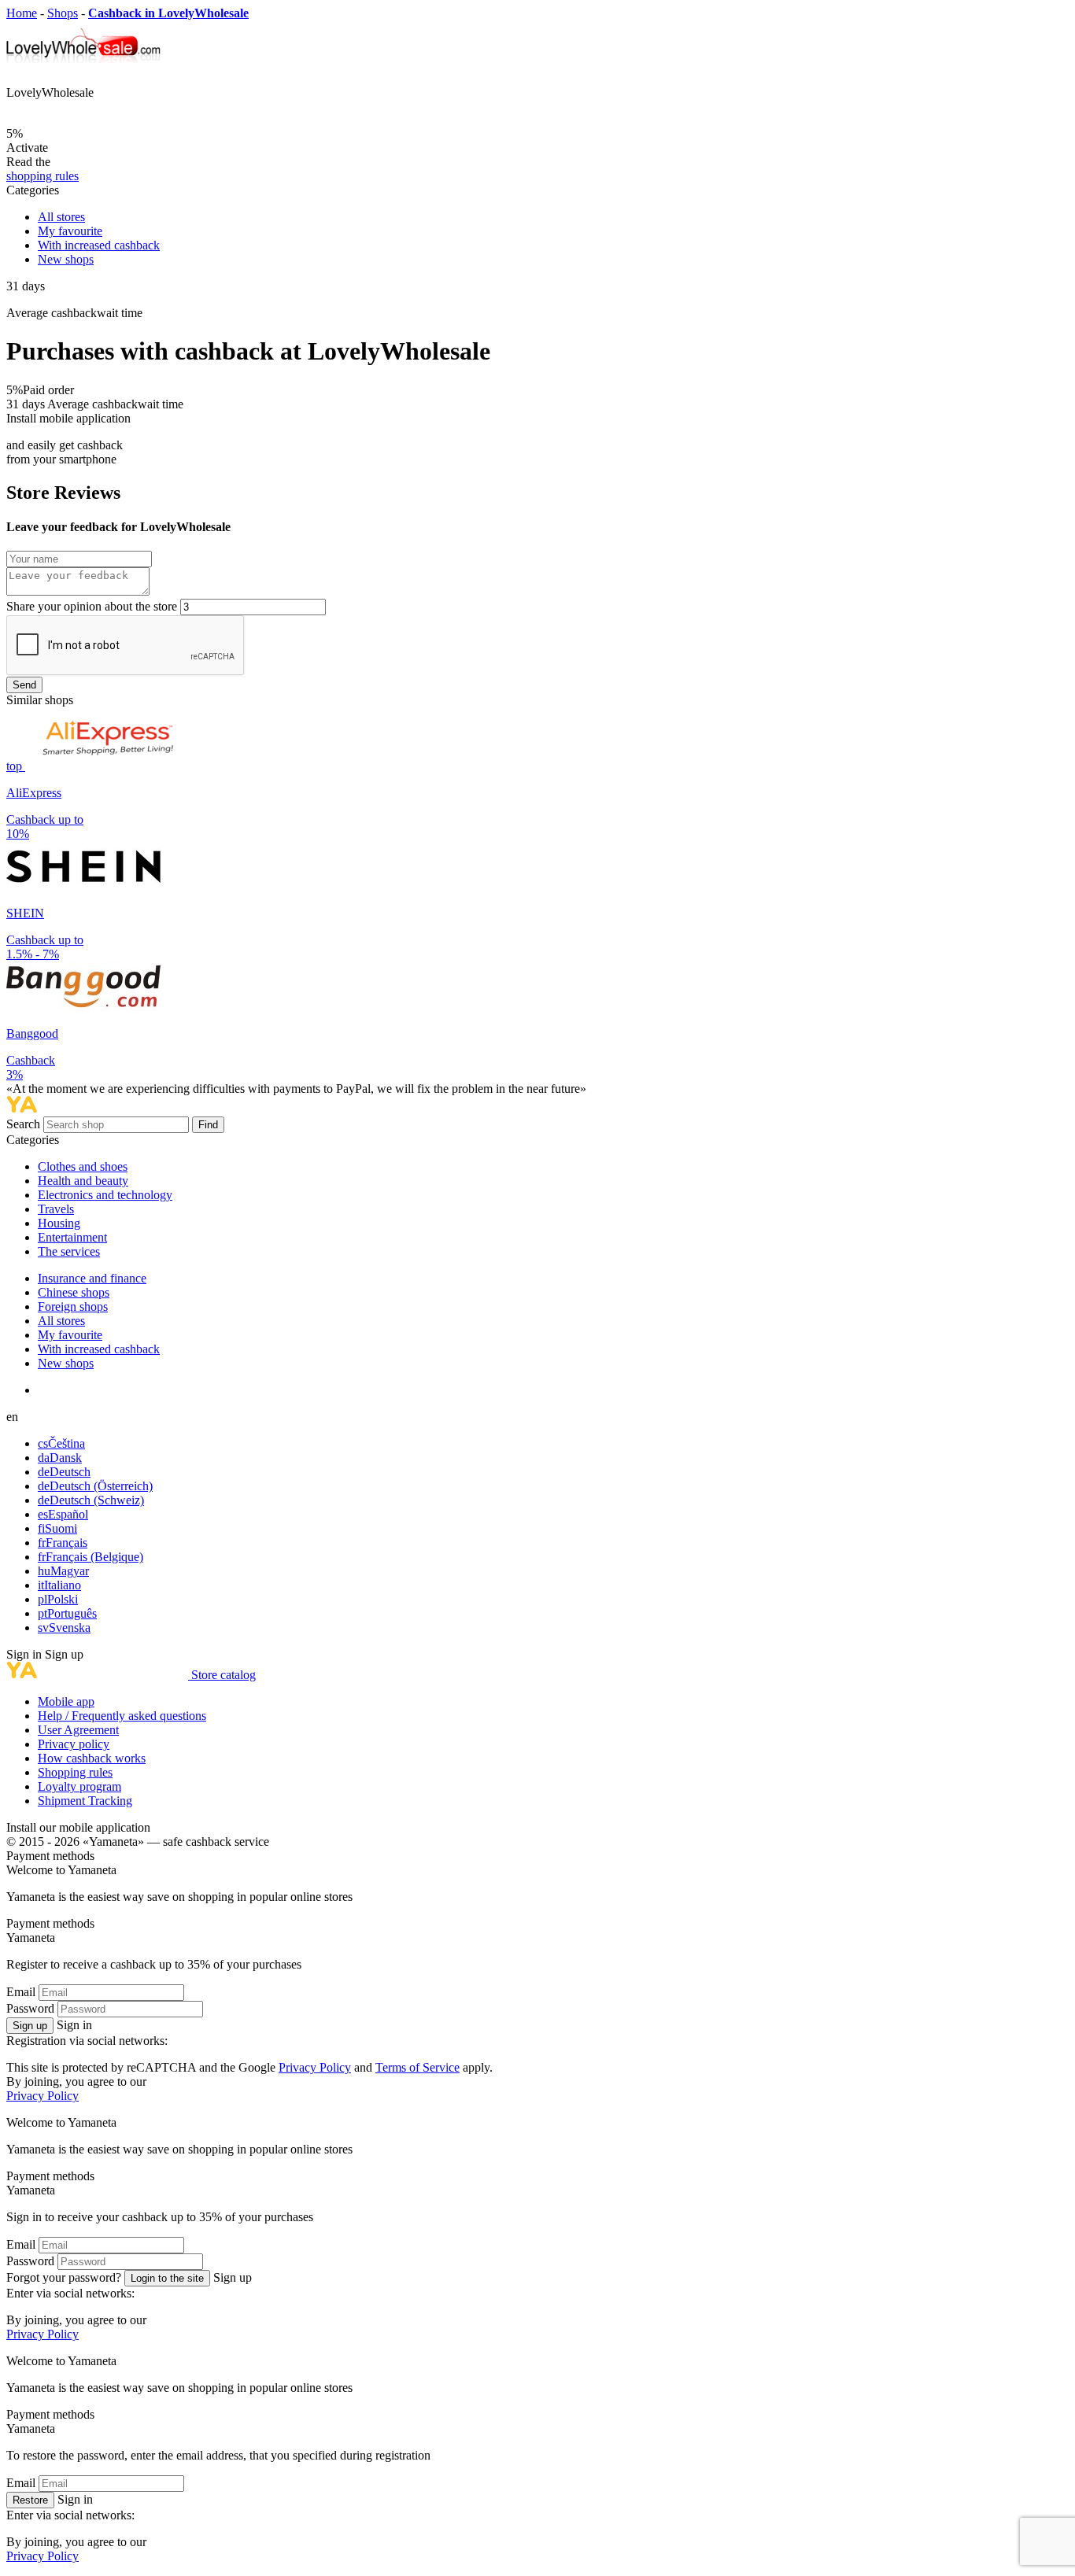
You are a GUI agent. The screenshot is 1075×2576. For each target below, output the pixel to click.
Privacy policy (74, 1744)
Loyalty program (79, 1786)
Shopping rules (75, 1772)
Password (30, 2008)
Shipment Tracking (85, 1801)
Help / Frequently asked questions (122, 1716)
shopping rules (42, 176)
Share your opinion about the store (92, 606)
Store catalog (223, 1675)
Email (21, 1992)
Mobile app (66, 1701)
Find (208, 1125)
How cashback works (92, 1758)
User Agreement (78, 1730)
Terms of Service (417, 2067)
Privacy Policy (315, 2067)
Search (25, 1124)
